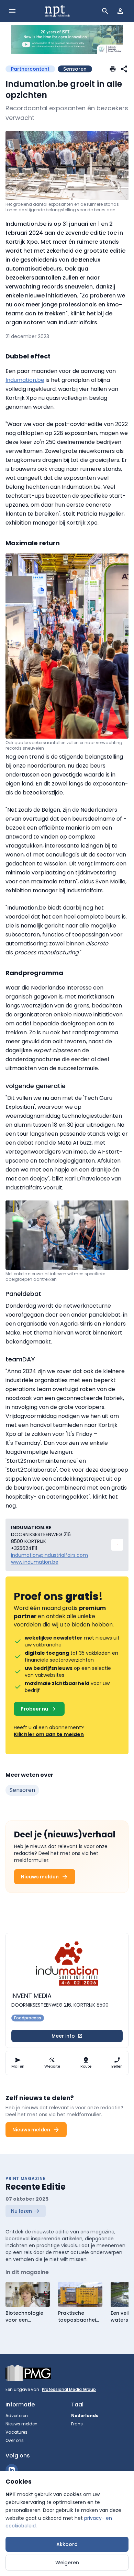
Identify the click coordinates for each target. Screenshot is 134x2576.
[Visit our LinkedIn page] (12, 2470)
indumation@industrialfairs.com (49, 1555)
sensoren (22, 1790)
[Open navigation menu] (12, 11)
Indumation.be (25, 380)
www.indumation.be (35, 1562)
